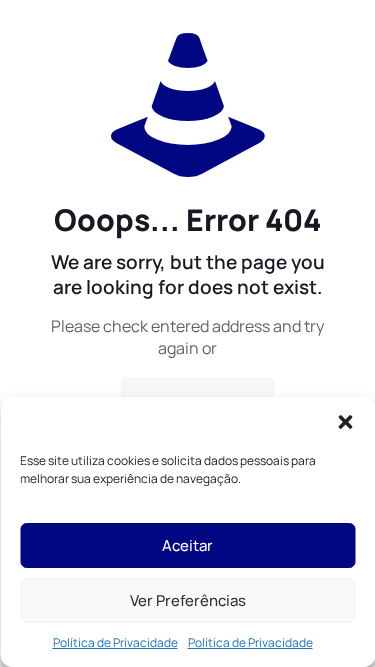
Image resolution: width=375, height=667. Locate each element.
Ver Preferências (188, 600)
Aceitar (187, 545)
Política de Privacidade (115, 642)
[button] (345, 422)
